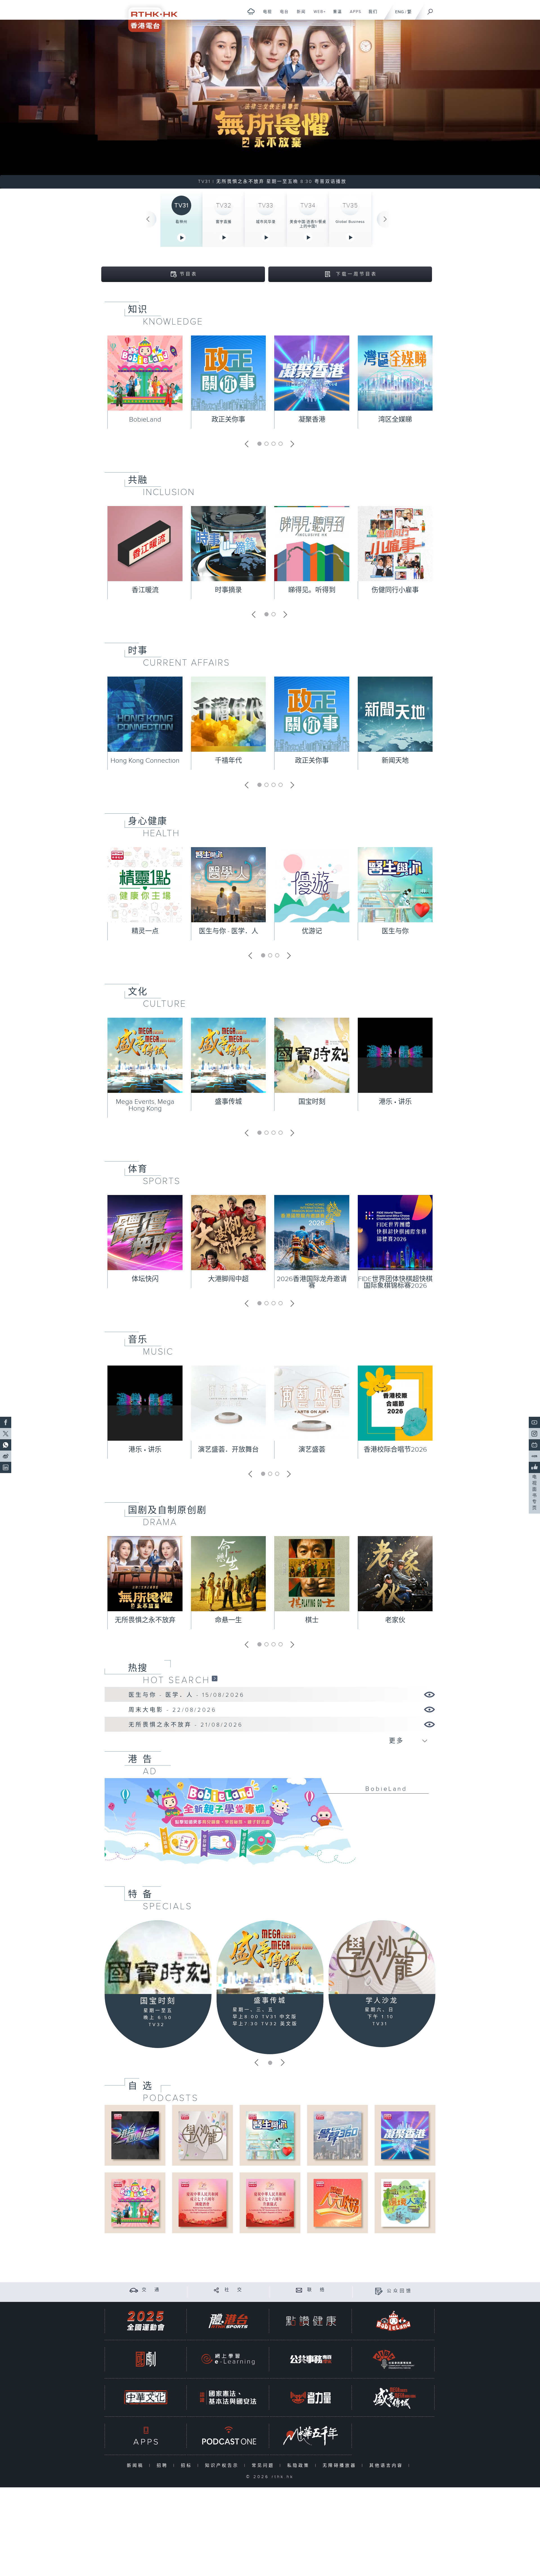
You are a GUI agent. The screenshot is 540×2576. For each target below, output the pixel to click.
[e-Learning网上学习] (228, 2359)
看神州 (181, 222)
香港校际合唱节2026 (395, 1450)
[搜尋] (430, 10)
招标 (188, 2466)
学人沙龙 (382, 2001)
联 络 (317, 2290)
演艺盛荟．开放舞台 (228, 1450)
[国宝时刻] (158, 1957)
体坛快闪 (145, 1279)
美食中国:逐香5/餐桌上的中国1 (308, 224)
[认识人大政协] (337, 2203)
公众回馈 (400, 2291)
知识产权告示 (223, 2466)
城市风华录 (266, 222)
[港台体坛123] (135, 2135)
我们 (371, 15)
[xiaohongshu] (534, 1456)
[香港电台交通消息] (134, 2290)
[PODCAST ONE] (228, 2436)
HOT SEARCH (176, 1680)
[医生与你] (270, 2135)
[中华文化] (146, 2397)
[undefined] (251, 11)
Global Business (350, 222)
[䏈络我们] (299, 2290)
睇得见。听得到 (312, 590)
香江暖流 (145, 590)
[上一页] (148, 219)
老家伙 (395, 1620)
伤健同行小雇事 (395, 590)
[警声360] (337, 2135)
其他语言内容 (387, 2466)
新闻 (299, 15)
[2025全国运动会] (146, 2321)
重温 (335, 15)
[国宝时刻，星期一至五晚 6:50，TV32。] (270, 104)
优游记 (312, 931)
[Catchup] (215, 1678)
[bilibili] (534, 1445)
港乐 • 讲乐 (395, 1102)
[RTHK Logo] (149, 16)
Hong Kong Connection (145, 761)
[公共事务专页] (311, 2359)
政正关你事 (228, 420)
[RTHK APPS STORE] (146, 2436)
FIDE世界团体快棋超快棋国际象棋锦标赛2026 (395, 1283)
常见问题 (264, 2466)
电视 (265, 15)
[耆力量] (311, 2397)
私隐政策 (300, 2466)
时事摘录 (228, 590)
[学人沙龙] (382, 1957)
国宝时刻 (312, 1102)
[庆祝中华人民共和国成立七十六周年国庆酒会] (202, 2203)
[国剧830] (146, 2359)
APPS (354, 15)
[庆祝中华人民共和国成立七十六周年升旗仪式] (270, 2203)
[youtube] (534, 1422)
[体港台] (228, 2321)
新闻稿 (137, 2466)
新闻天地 (395, 761)
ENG (400, 12)
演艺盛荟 (312, 1450)
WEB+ (318, 15)
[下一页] (385, 219)
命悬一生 (228, 1620)
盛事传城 (228, 1102)
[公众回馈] (379, 2291)
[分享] (216, 2290)
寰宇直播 (224, 222)
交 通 (151, 2290)
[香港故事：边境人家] (405, 2203)
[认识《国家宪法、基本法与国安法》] (228, 2397)
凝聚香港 (312, 420)
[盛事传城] (270, 1957)
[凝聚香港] (405, 2135)
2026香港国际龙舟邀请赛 (312, 1283)
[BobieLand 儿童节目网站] (393, 2321)
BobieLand (145, 420)
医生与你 (395, 931)
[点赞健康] (311, 2321)
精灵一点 (145, 931)
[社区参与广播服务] (393, 2359)
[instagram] (534, 1434)
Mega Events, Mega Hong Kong (145, 1105)
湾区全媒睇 (395, 420)
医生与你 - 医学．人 (229, 931)
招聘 (164, 2466)
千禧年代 (228, 761)
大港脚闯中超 (228, 1279)
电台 (282, 15)
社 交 (234, 2290)
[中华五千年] (311, 2436)
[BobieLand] (270, 1825)
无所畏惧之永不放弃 (145, 1620)
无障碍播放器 (341, 2466)
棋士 (312, 1620)
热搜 (138, 1668)
